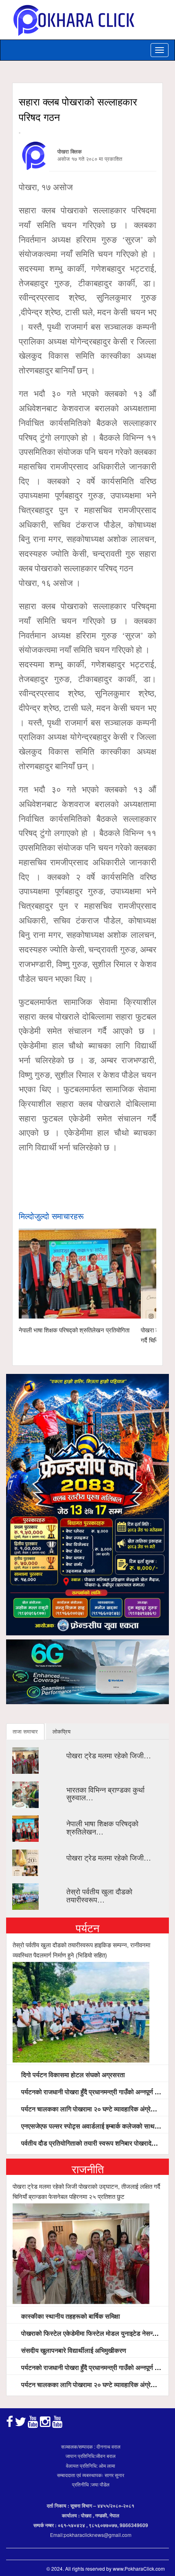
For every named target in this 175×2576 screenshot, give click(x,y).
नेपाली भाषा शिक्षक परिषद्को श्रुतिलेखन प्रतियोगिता (74, 1330)
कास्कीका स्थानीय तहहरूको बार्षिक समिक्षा (70, 2316)
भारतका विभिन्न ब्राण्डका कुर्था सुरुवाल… (105, 1793)
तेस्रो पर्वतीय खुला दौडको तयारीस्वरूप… (99, 1895)
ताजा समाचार (25, 1731)
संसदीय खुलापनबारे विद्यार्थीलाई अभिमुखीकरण (73, 2350)
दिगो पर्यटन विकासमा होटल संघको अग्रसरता (72, 2075)
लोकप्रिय (61, 1731)
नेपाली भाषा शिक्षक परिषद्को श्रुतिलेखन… (102, 1827)
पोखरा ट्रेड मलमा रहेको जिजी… (109, 1755)
